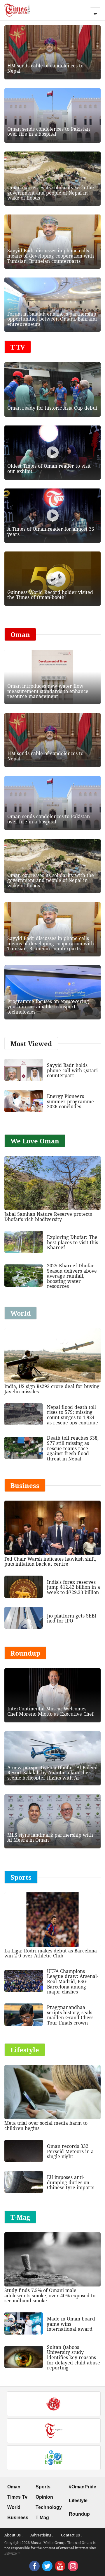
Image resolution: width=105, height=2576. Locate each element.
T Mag (42, 2518)
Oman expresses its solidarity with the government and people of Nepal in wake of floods (51, 193)
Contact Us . (71, 2535)
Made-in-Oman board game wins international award (71, 2324)
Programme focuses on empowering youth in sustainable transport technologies (48, 1006)
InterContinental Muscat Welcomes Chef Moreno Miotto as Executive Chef (50, 1711)
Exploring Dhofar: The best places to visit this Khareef (72, 1242)
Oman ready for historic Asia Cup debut (52, 408)
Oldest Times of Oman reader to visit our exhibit (49, 469)
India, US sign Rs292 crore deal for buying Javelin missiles (52, 1389)
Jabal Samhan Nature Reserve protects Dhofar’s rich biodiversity (48, 1217)
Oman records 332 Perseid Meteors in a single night (70, 2151)
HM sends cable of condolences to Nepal (45, 68)
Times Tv (17, 2497)
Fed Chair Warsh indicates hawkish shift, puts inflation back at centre (50, 1562)
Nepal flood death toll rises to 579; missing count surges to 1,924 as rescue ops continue (72, 1415)
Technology (49, 2507)
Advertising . (42, 2535)
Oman (14, 2487)
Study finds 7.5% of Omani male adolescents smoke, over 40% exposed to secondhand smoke (50, 2295)
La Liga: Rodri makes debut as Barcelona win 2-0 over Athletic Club (51, 1953)
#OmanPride (83, 2487)
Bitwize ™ (12, 2553)
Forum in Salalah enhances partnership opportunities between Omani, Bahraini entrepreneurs (52, 319)
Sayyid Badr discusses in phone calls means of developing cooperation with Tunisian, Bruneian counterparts (51, 256)
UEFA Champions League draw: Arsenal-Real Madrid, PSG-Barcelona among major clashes (73, 1981)
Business (18, 2518)
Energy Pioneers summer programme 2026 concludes (70, 1101)
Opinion (44, 2497)
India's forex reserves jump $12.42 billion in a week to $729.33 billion (73, 1587)
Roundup (79, 2514)
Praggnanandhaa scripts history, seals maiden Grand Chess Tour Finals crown (70, 2015)
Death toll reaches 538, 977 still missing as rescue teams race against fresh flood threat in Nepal (73, 1448)
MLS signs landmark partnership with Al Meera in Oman (50, 1838)
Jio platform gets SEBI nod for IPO (72, 1618)
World (14, 2507)
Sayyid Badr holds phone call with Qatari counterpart (72, 1070)
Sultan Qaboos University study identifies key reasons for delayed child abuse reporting (73, 2357)
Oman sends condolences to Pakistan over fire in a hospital (49, 132)
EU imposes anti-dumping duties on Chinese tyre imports (71, 2182)
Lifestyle (78, 2501)
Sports (43, 2487)
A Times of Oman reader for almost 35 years (51, 532)
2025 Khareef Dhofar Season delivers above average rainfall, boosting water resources (72, 1276)
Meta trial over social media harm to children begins (46, 2126)
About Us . (13, 2535)
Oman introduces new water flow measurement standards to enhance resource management (48, 691)
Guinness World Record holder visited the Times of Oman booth (50, 595)
